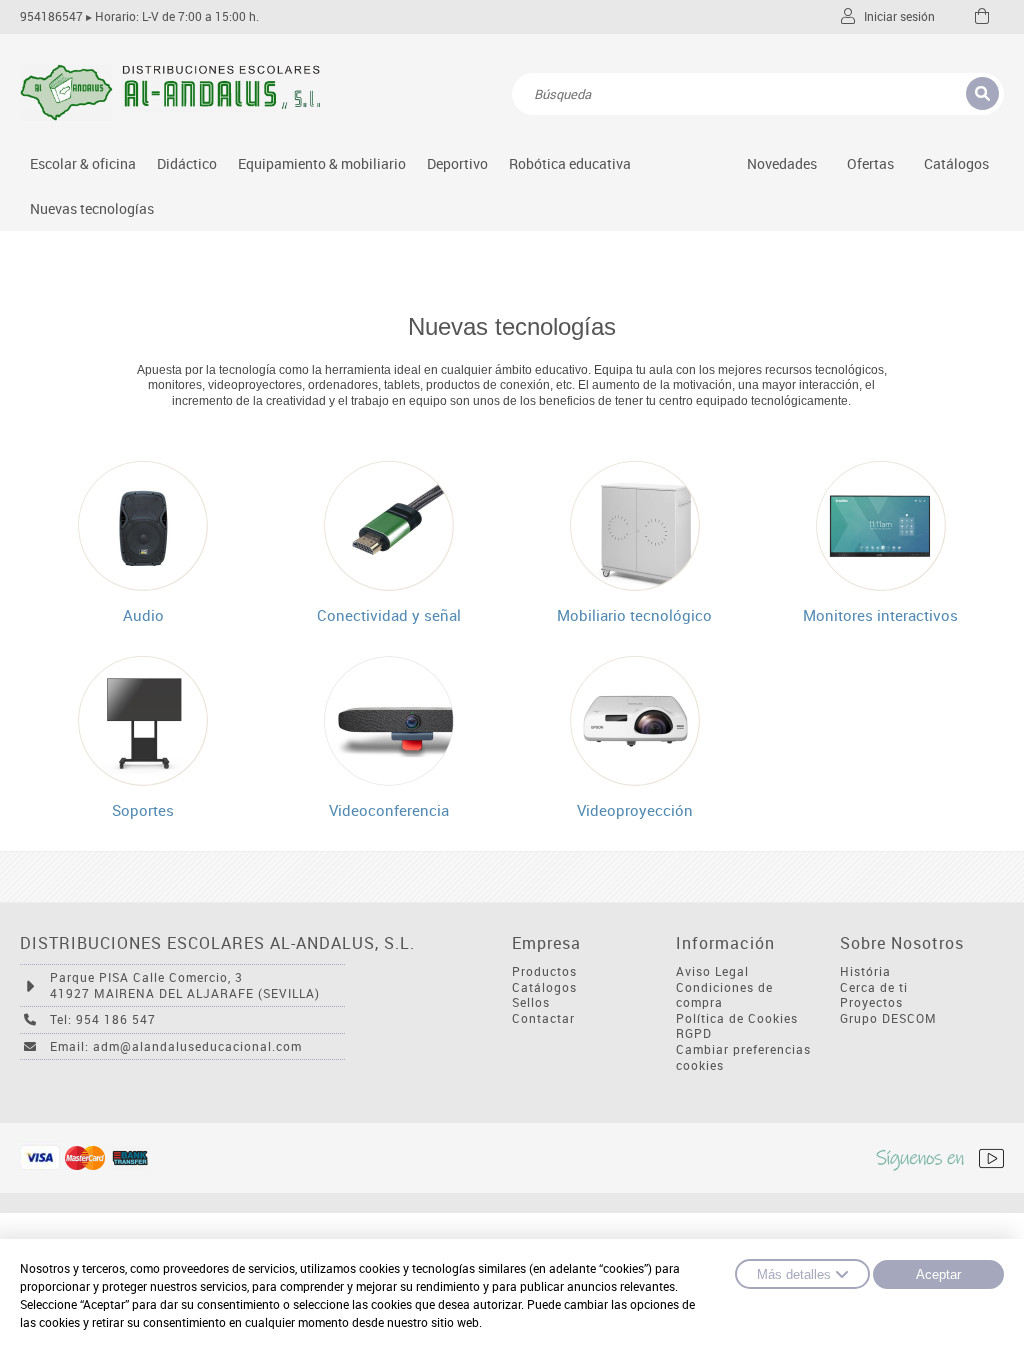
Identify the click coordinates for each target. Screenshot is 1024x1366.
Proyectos (871, 1002)
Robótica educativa (570, 163)
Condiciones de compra (724, 995)
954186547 (51, 16)
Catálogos (956, 163)
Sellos (531, 1002)
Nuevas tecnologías (92, 208)
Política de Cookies (737, 1018)
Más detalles (794, 1274)
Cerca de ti (874, 987)
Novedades (782, 163)
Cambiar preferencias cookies (743, 1057)
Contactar (543, 1018)
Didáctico (187, 163)
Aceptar (938, 1274)
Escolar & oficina (83, 163)
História (865, 971)
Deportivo (457, 163)
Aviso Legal (712, 971)
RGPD (694, 1033)
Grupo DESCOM (888, 1018)
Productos (544, 971)
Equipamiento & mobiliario (322, 163)
